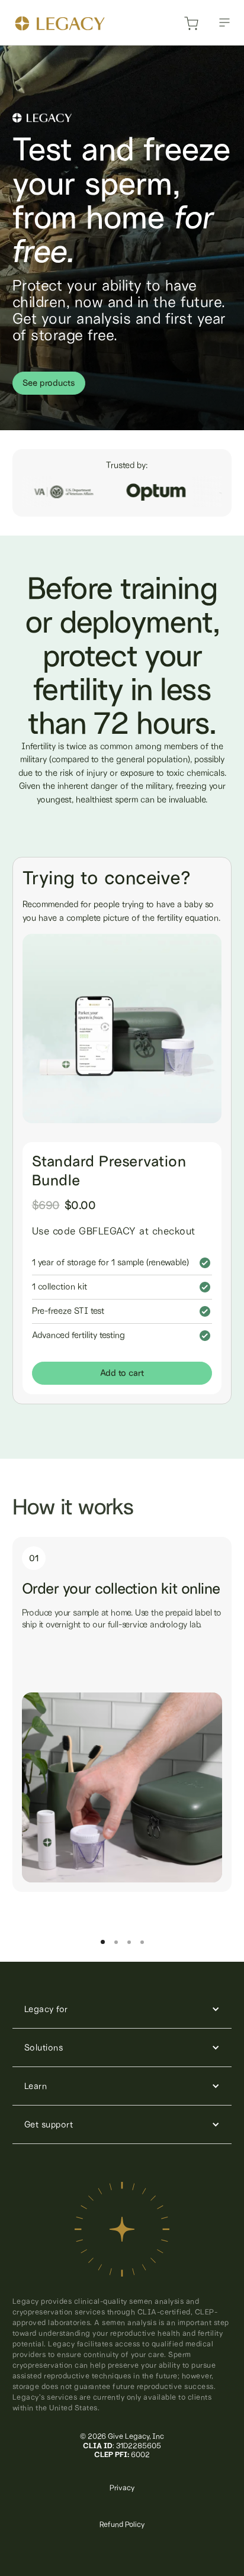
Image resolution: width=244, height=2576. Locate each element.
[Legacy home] (60, 25)
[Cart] (191, 27)
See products (49, 383)
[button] (224, 22)
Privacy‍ (122, 2488)
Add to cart (122, 1373)
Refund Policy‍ (122, 2524)
